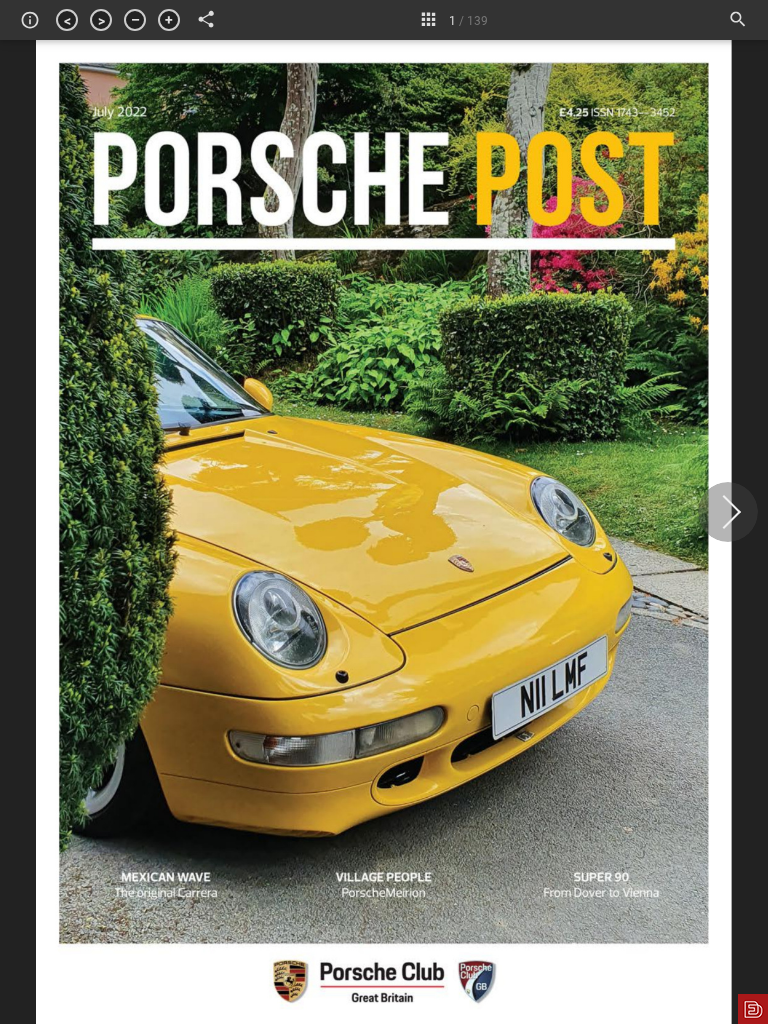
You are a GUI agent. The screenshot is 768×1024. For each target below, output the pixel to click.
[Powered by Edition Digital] (753, 1009)
